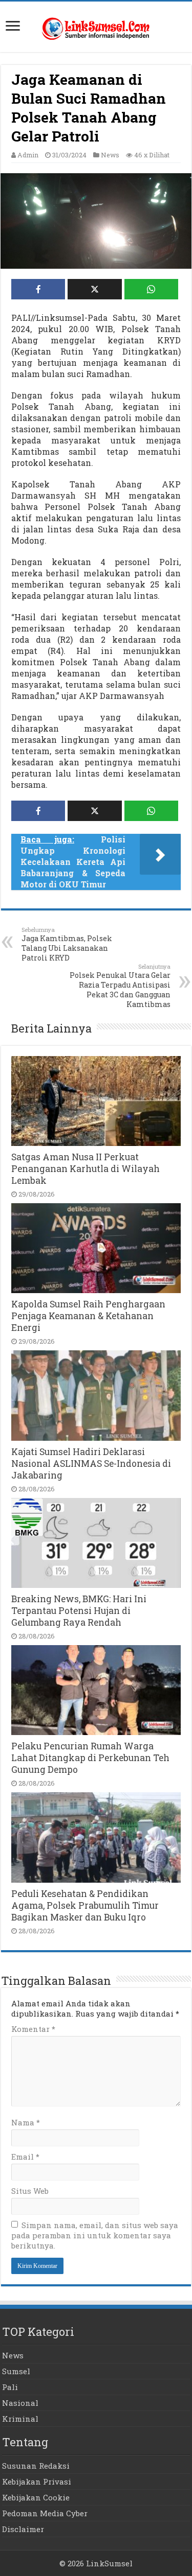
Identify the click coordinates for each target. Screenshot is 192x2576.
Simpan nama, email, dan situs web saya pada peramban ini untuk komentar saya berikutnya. (95, 2235)
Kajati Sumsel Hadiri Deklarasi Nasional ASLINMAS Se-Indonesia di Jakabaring (91, 1463)
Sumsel (16, 2371)
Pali (10, 2387)
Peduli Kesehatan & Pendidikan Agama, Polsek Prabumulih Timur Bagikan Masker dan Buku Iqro (85, 1905)
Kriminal (20, 2419)
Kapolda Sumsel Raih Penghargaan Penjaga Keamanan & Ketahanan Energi (88, 1316)
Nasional (20, 2403)
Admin (28, 155)
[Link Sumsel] (96, 26)
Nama (26, 2122)
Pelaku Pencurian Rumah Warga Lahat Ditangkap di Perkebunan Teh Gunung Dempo (90, 1758)
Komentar (33, 2029)
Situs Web (30, 2191)
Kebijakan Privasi (37, 2481)
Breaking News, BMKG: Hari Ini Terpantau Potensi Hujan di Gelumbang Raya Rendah (79, 1611)
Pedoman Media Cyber (45, 2513)
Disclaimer (23, 2529)
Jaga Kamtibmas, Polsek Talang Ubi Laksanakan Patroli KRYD (67, 944)
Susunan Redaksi (36, 2466)
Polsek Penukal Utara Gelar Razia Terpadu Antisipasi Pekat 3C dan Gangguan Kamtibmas (120, 986)
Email (25, 2157)
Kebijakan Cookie (36, 2497)
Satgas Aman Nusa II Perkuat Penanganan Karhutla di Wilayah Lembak (86, 1169)
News (110, 155)
